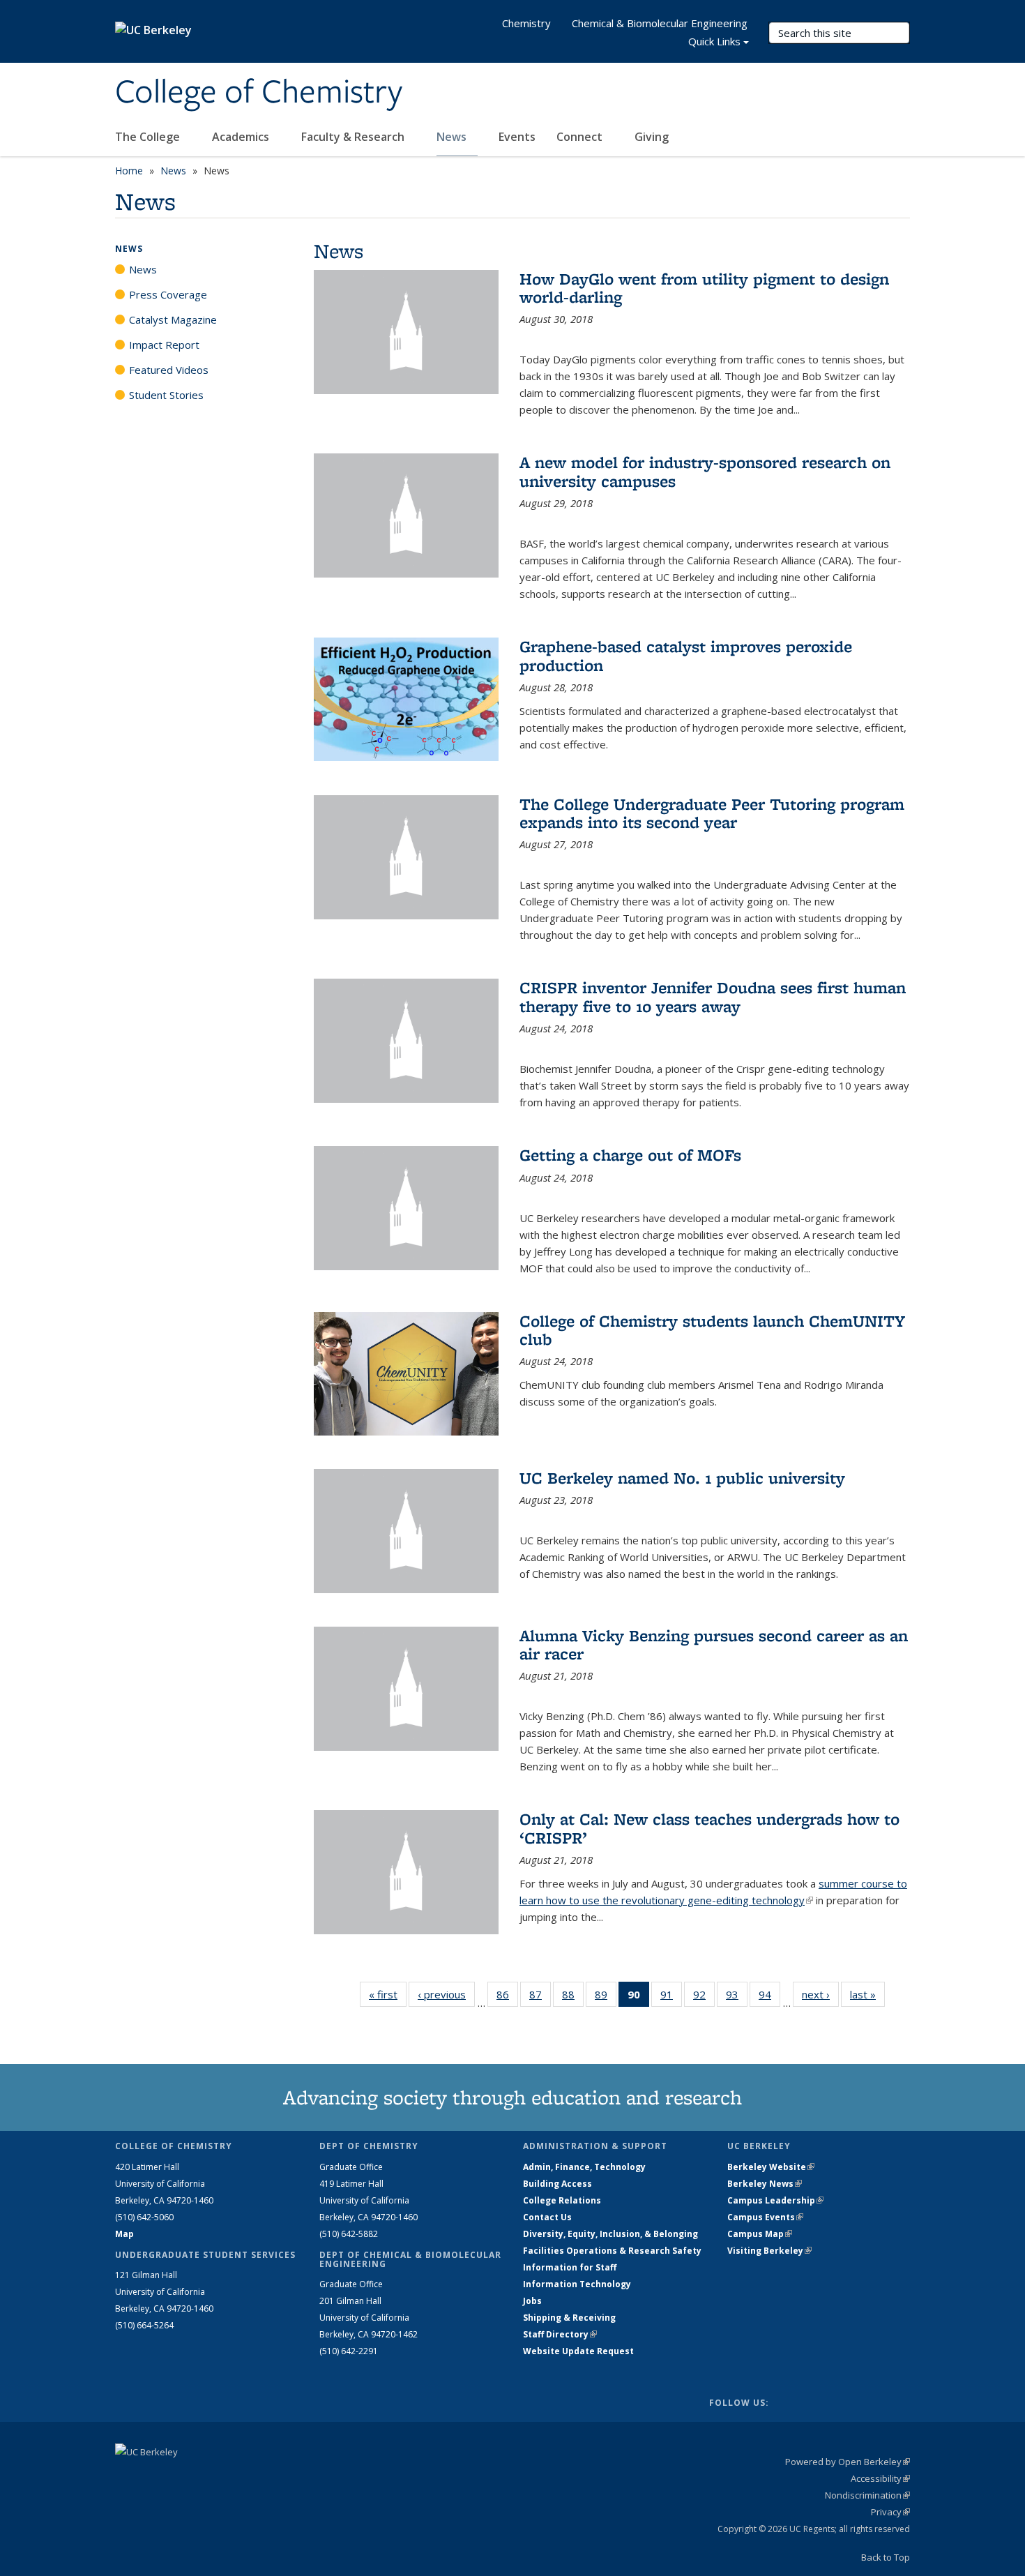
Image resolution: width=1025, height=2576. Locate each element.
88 (573, 1997)
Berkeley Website (771, 2167)
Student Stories (166, 395)
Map (124, 2234)
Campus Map (760, 2234)
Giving (652, 137)
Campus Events (765, 2217)
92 (704, 1997)
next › (820, 1994)
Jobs (532, 2301)
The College (149, 137)
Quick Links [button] (714, 41)
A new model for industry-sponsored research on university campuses (705, 471)
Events (517, 137)
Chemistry (526, 23)
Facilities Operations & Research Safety (612, 2251)
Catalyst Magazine (173, 319)
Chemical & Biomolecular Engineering (660, 23)
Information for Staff (570, 2267)
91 (671, 1997)
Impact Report (164, 345)
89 (606, 1997)
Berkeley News (765, 2184)
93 (737, 1997)
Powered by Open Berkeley (848, 2462)
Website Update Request (578, 2351)
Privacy (890, 2512)
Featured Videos (169, 370)
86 (507, 1997)
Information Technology (577, 2284)
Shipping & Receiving (569, 2318)
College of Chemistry (259, 93)
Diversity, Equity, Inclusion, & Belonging (610, 2234)
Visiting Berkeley (769, 2251)
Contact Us (547, 2217)
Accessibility (880, 2478)
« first (388, 1994)
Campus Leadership (775, 2200)
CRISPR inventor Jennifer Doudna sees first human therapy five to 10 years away (713, 996)
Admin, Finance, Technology (584, 2167)
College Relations (562, 2200)
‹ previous (446, 1994)
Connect (581, 137)
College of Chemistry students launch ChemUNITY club (712, 1330)
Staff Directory (560, 2334)
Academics (242, 137)
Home (129, 171)
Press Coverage (168, 294)
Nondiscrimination (867, 2495)
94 (769, 1997)
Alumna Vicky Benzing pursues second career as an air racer (714, 1644)
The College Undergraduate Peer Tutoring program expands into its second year (712, 813)
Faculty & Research (354, 137)
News (453, 137)
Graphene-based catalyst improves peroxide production (686, 655)
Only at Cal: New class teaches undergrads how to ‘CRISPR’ (709, 1828)
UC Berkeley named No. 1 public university (682, 1478)
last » (867, 1994)
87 (540, 1997)
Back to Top (886, 2557)
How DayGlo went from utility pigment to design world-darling (704, 288)
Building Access (557, 2184)
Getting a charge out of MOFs (630, 1155)
